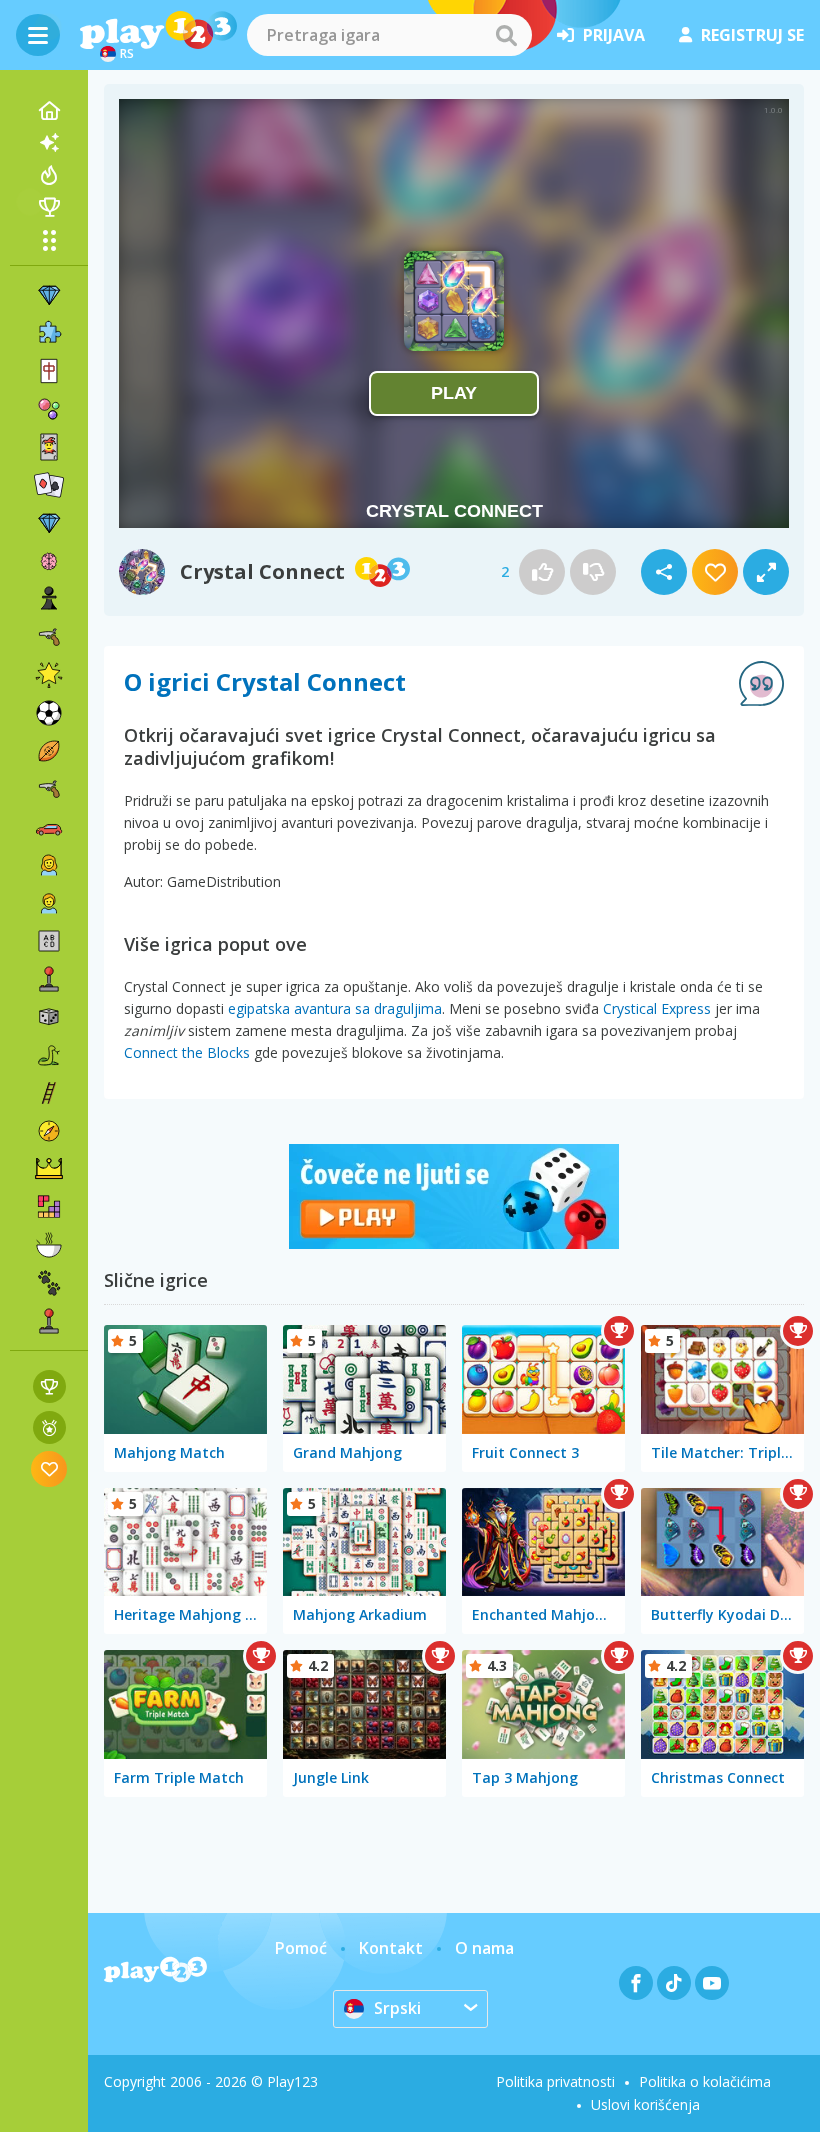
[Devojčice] (49, 865)
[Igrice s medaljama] (49, 1427)
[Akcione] (49, 637)
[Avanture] (49, 1131)
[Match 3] (49, 295)
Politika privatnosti (555, 2081)
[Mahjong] (49, 371)
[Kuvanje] (49, 1245)
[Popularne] (49, 175)
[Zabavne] (49, 675)
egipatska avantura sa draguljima (335, 1008)
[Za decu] (49, 903)
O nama (484, 1948)
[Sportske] (49, 751)
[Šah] (49, 599)
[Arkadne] (49, 979)
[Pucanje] (49, 789)
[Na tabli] (49, 1017)
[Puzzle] (49, 333)
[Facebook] (636, 1983)
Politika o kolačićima (705, 2081)
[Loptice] (49, 409)
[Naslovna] (49, 111)
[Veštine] (49, 1093)
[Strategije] (49, 1169)
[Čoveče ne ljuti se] (454, 1243)
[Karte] (49, 447)
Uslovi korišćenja (645, 2104)
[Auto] (49, 827)
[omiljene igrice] (49, 1468)
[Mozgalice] (49, 561)
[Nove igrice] (49, 143)
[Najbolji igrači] (49, 207)
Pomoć (301, 1948)
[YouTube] (712, 1983)
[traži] (506, 35)
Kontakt (391, 1948)
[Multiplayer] (49, 1321)
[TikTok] (674, 1983)
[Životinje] (49, 1283)
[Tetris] (49, 1207)
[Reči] (49, 941)
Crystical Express (657, 1008)
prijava (614, 35)
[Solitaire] (49, 485)
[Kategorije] (49, 240)
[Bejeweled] (49, 523)
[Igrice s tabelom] (49, 1386)
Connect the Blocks (187, 1052)
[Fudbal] (49, 713)
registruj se (752, 35)
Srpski (397, 2008)
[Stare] (49, 1055)
